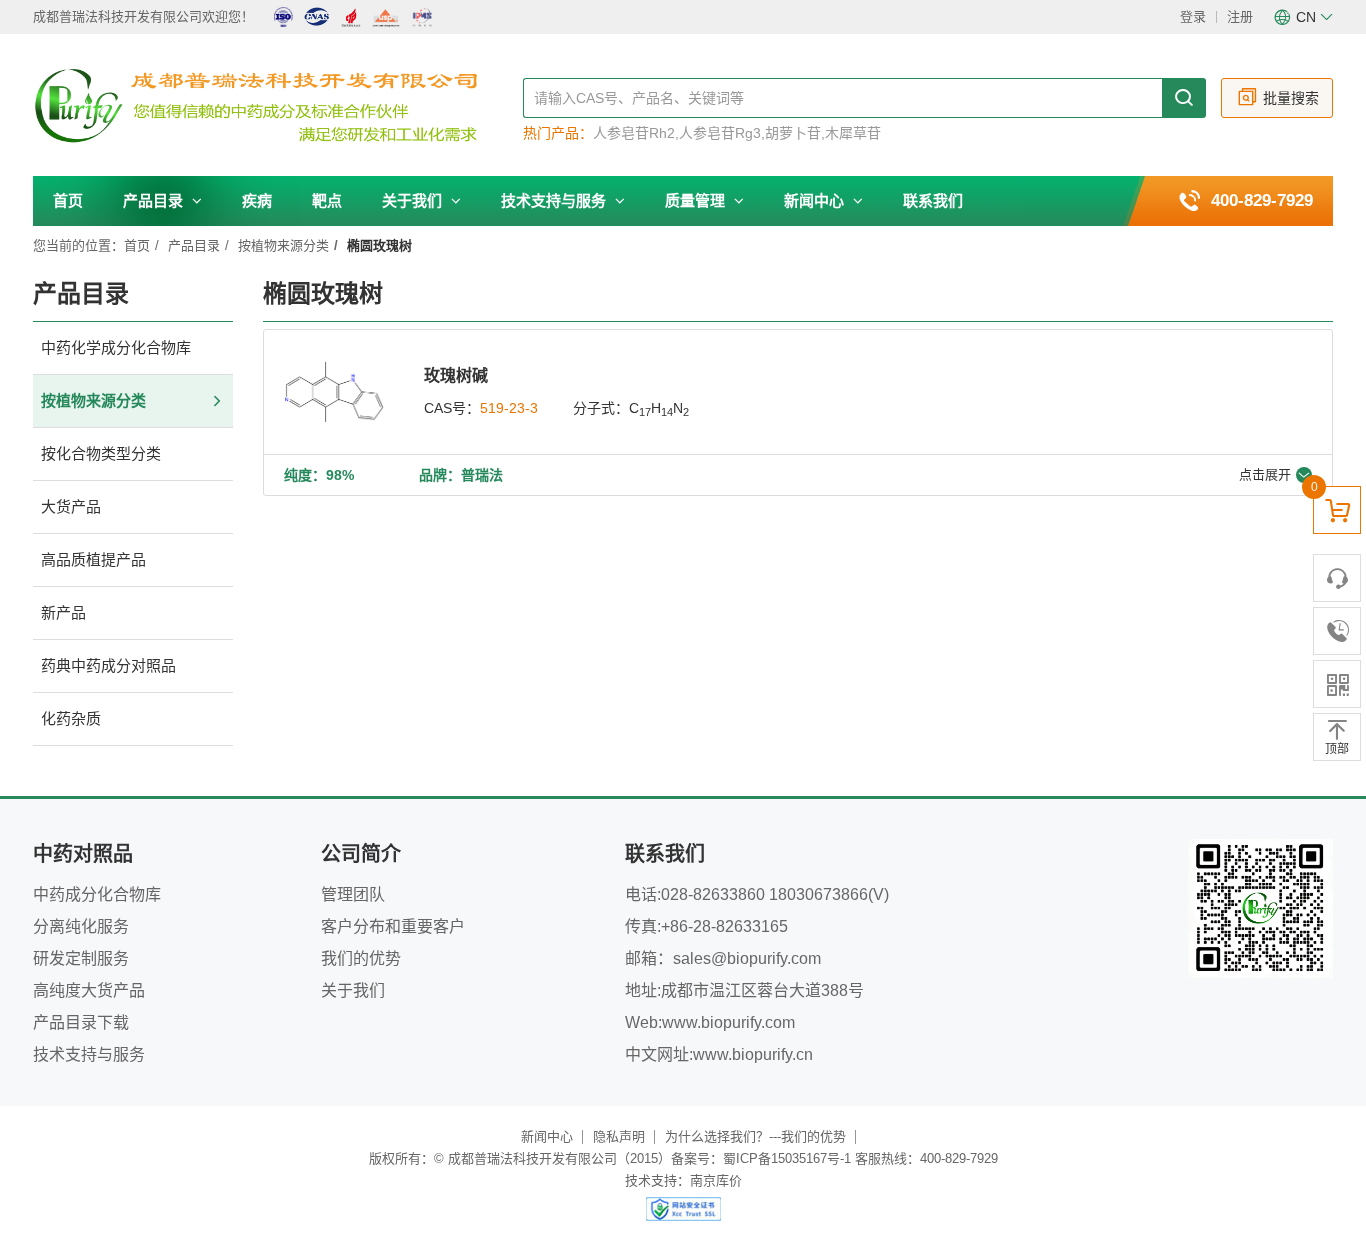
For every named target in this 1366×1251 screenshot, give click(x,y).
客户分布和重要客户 (393, 926)
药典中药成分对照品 (108, 665)
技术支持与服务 (555, 200)
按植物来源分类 (283, 245)
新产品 (63, 612)
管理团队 (353, 894)
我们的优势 (361, 958)
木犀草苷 (853, 133)
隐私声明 (619, 1136)
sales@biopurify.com (747, 958)
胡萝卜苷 (793, 133)
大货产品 (71, 506)
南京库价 (716, 1180)
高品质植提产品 (93, 559)
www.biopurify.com (728, 1022)
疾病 (257, 200)
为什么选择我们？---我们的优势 (755, 1136)
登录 (1193, 16)
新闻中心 (816, 200)
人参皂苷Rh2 (634, 133)
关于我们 (414, 200)
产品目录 (155, 200)
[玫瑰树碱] (334, 392)
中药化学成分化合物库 (116, 347)
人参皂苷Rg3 (720, 133)
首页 (68, 200)
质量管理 (697, 200)
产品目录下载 (81, 1022)
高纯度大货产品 (89, 990)
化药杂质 (71, 718)
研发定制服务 (81, 958)
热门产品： (558, 133)
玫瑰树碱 (456, 375)
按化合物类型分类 (101, 453)
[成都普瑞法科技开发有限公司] (278, 106)
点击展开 (1265, 474)
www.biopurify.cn (753, 1054)
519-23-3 (509, 408)
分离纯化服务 (81, 926)
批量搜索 (1291, 98)
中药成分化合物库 (97, 894)
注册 (1240, 16)
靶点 (327, 200)
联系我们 (933, 200)
